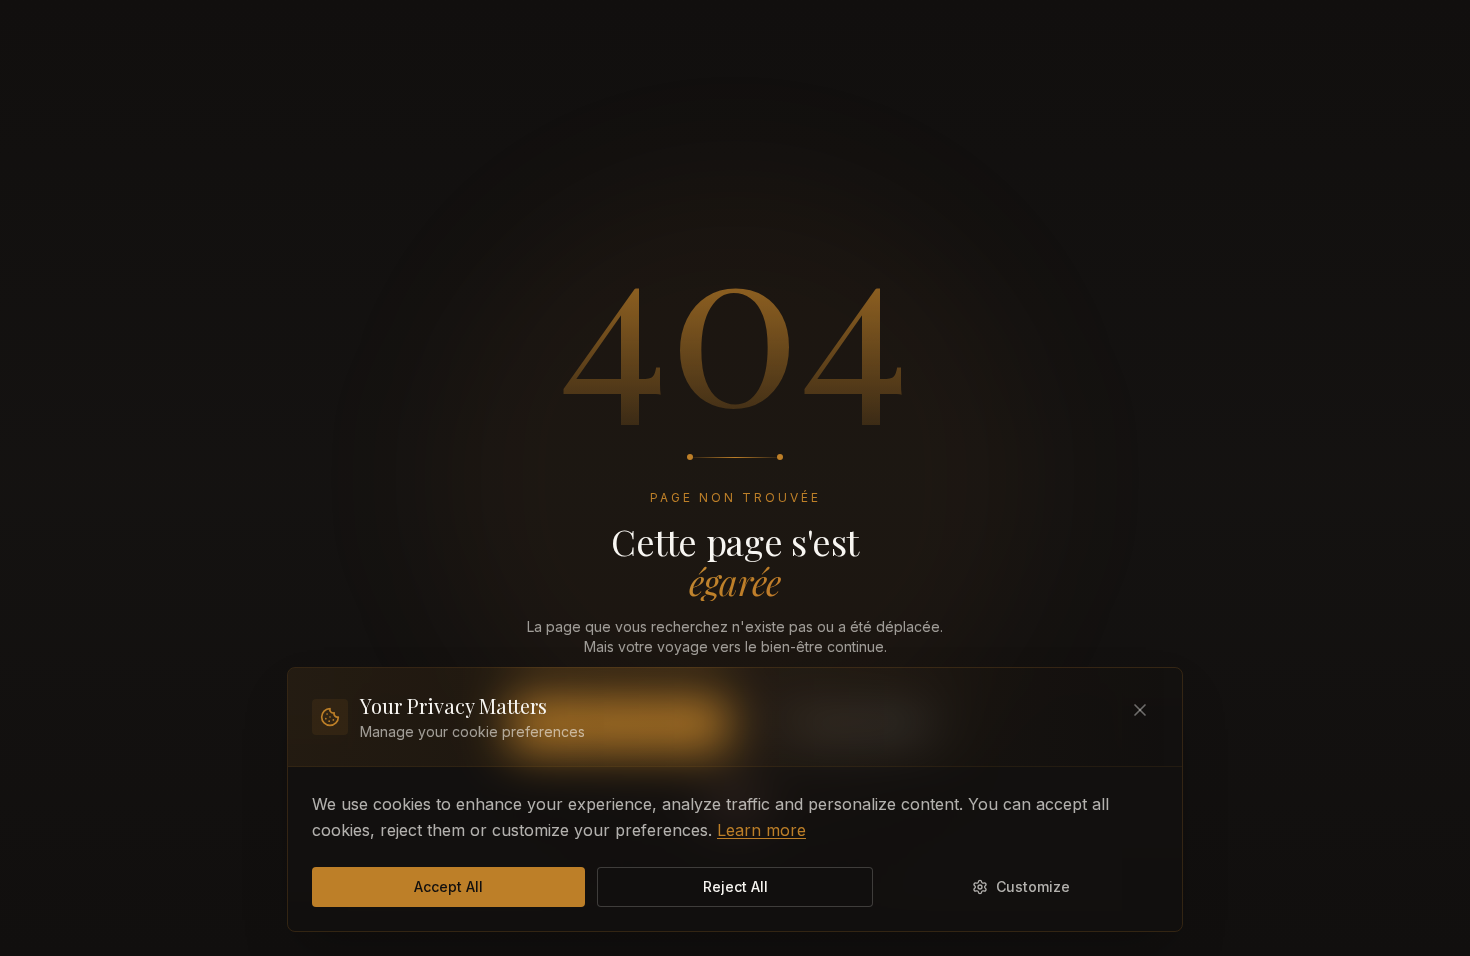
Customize (1033, 886)
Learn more (761, 830)
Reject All (735, 886)
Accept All (448, 886)
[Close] (1140, 710)
